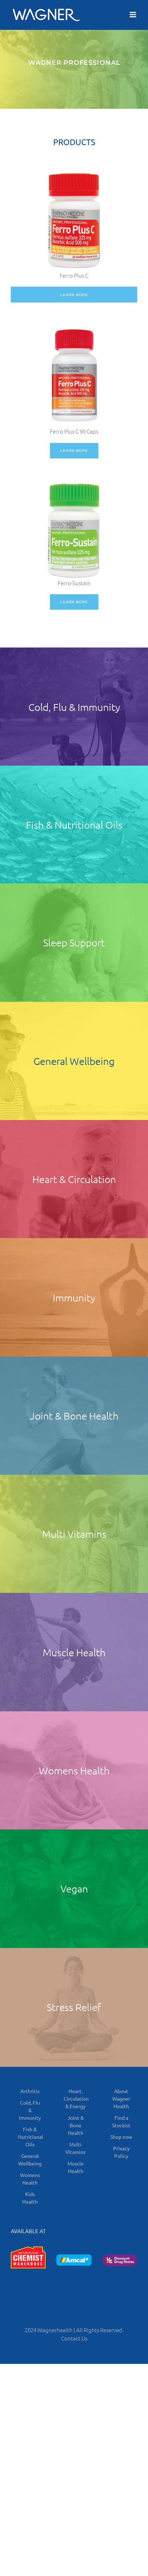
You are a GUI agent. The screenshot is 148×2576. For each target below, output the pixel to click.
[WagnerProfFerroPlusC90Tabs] (74, 329)
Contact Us (74, 2338)
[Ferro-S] (74, 474)
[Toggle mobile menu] (133, 15)
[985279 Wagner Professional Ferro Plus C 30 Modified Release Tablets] (74, 176)
